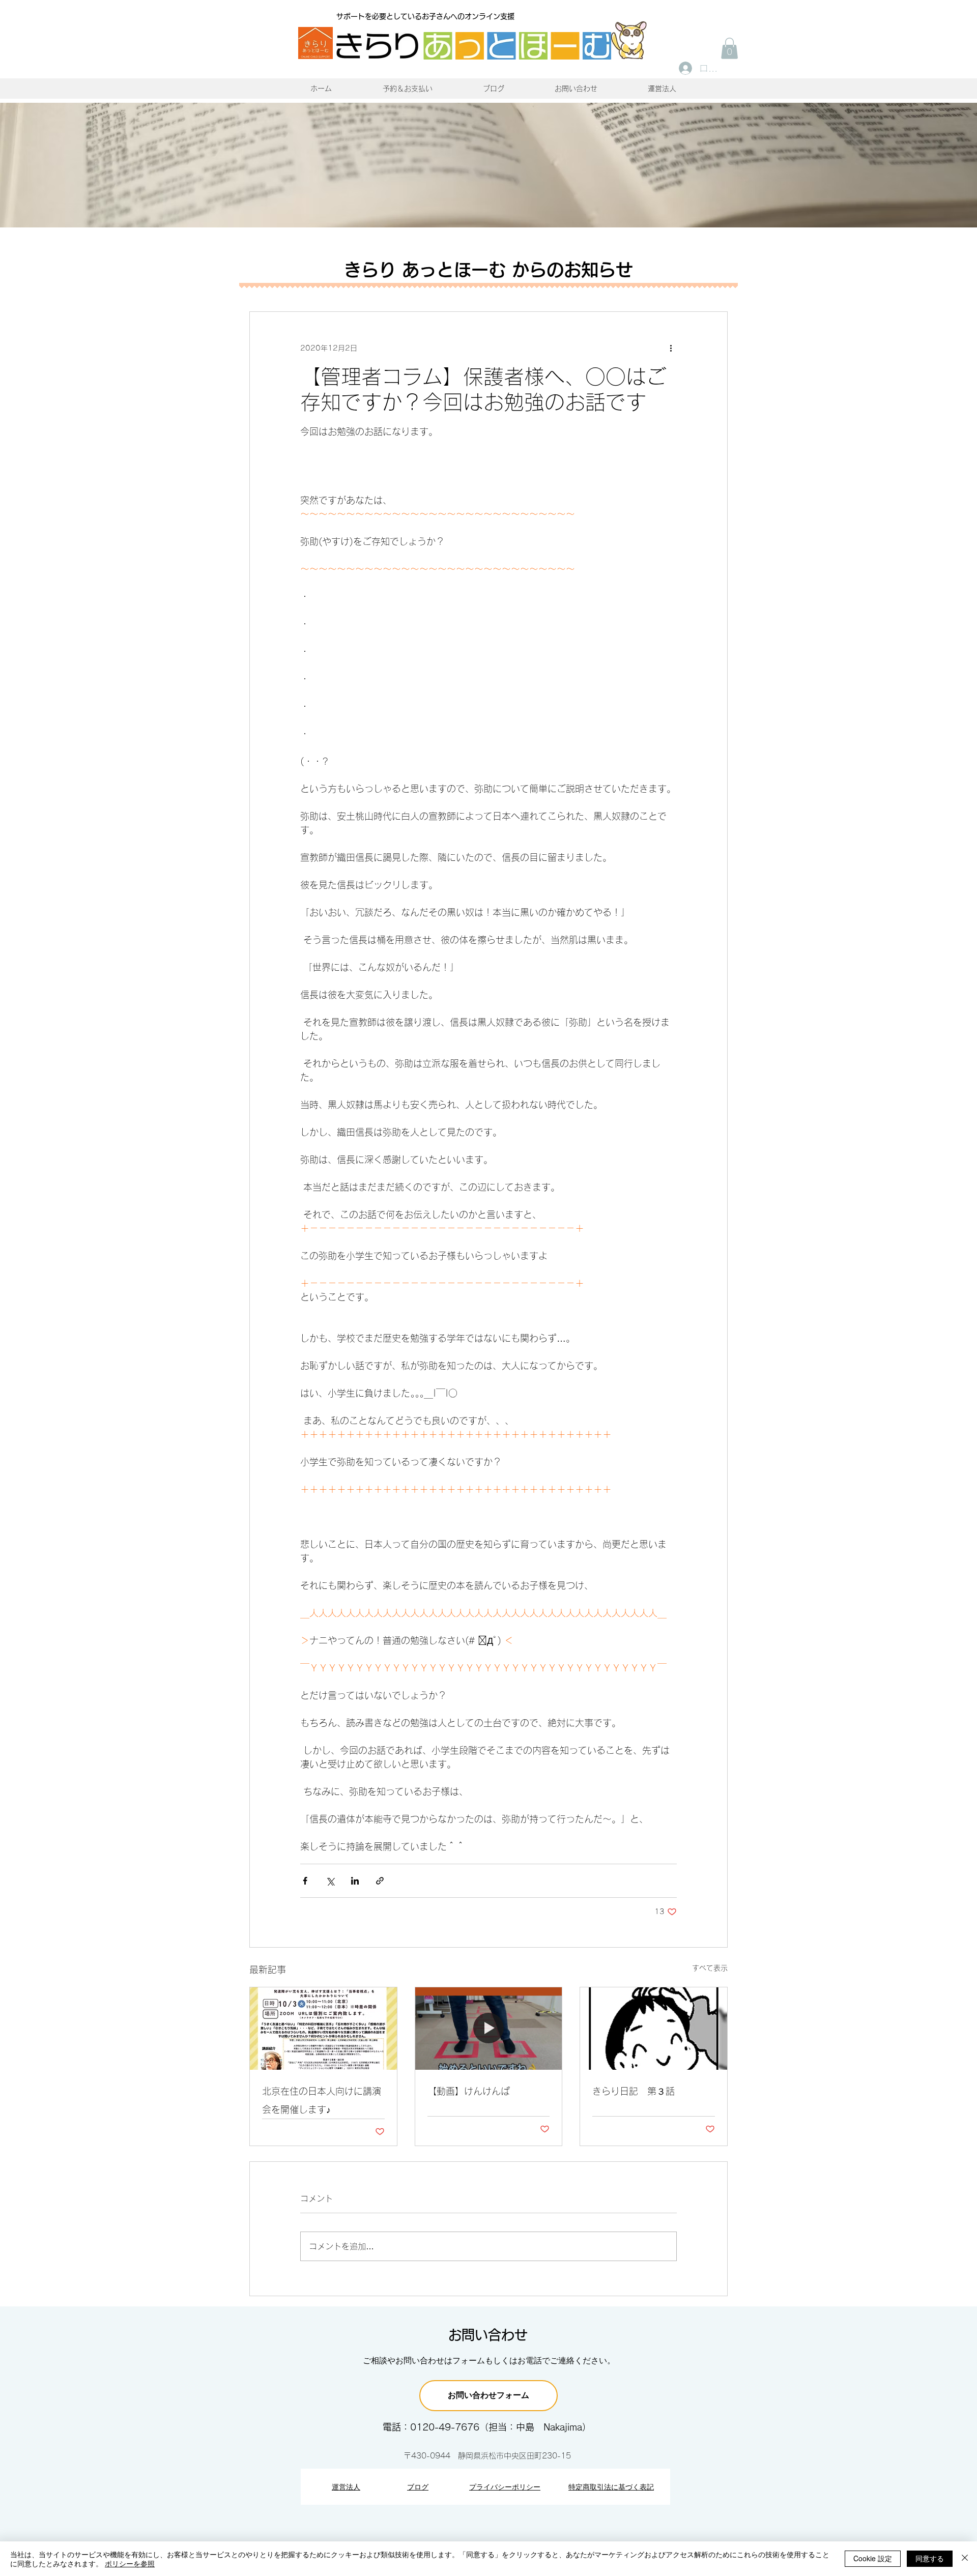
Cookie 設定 (873, 2558)
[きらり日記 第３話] (654, 2029)
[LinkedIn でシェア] (355, 1881)
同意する (930, 2558)
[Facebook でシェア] (305, 1881)
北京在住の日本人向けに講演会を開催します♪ (322, 2100)
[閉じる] (965, 2559)
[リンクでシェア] (380, 1881)
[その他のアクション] (671, 349)
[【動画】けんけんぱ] (489, 2029)
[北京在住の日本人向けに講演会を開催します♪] (323, 2029)
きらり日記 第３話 (634, 2091)
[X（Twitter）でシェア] (330, 1881)
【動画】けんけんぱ (469, 2091)
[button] (729, 48)
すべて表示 (710, 1968)
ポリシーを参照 (130, 2563)
